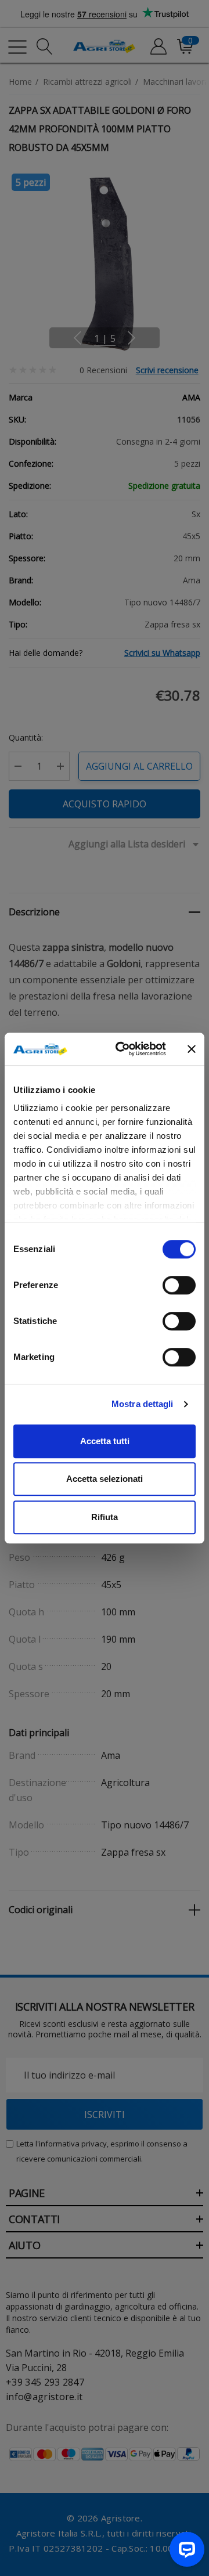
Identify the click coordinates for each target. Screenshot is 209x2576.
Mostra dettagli (143, 1404)
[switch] (179, 1285)
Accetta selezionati (105, 1479)
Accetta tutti (105, 1441)
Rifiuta (105, 1517)
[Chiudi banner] (192, 1049)
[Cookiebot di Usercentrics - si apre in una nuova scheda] (122, 1049)
